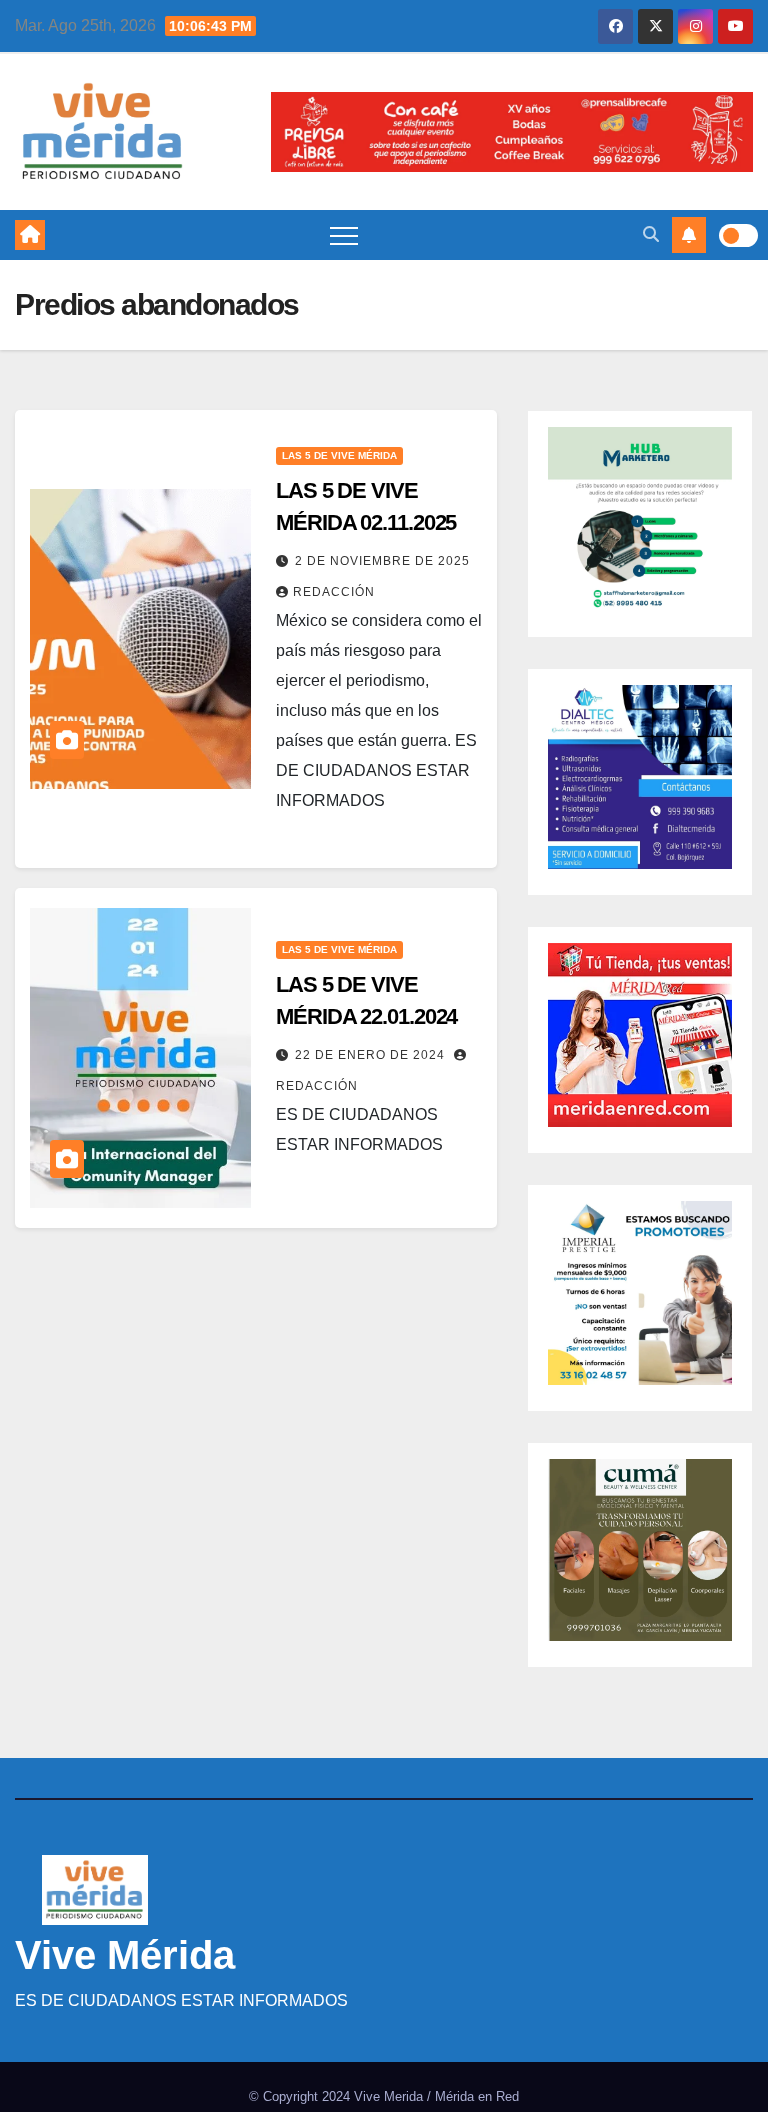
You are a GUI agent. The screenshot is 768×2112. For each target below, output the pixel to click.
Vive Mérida (125, 1955)
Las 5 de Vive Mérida (339, 455)
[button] (651, 234)
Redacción (334, 592)
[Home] (30, 235)
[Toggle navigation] (344, 235)
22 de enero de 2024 (372, 1055)
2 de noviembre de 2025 (382, 561)
